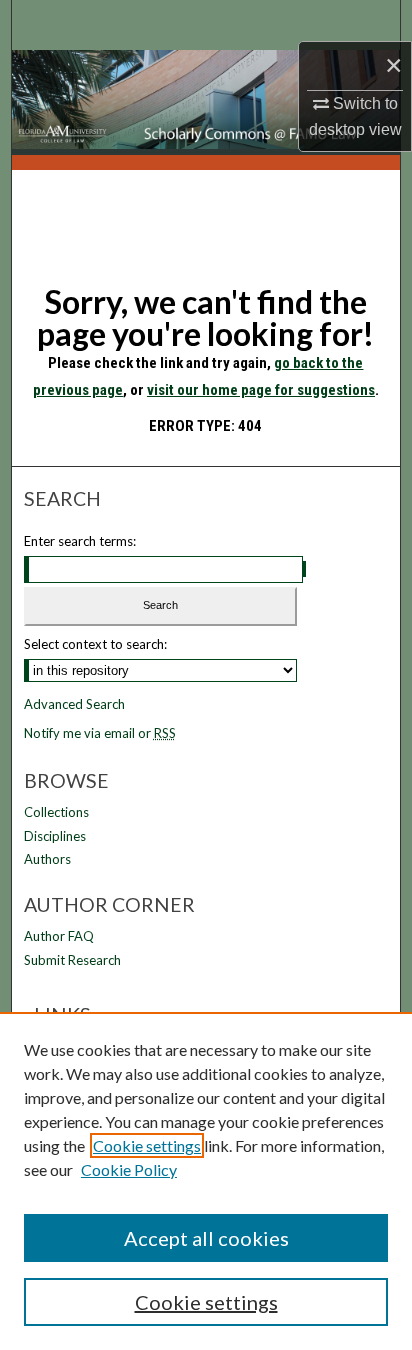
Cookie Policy (129, 1169)
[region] (206, 1181)
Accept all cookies (206, 1238)
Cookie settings (147, 1145)
